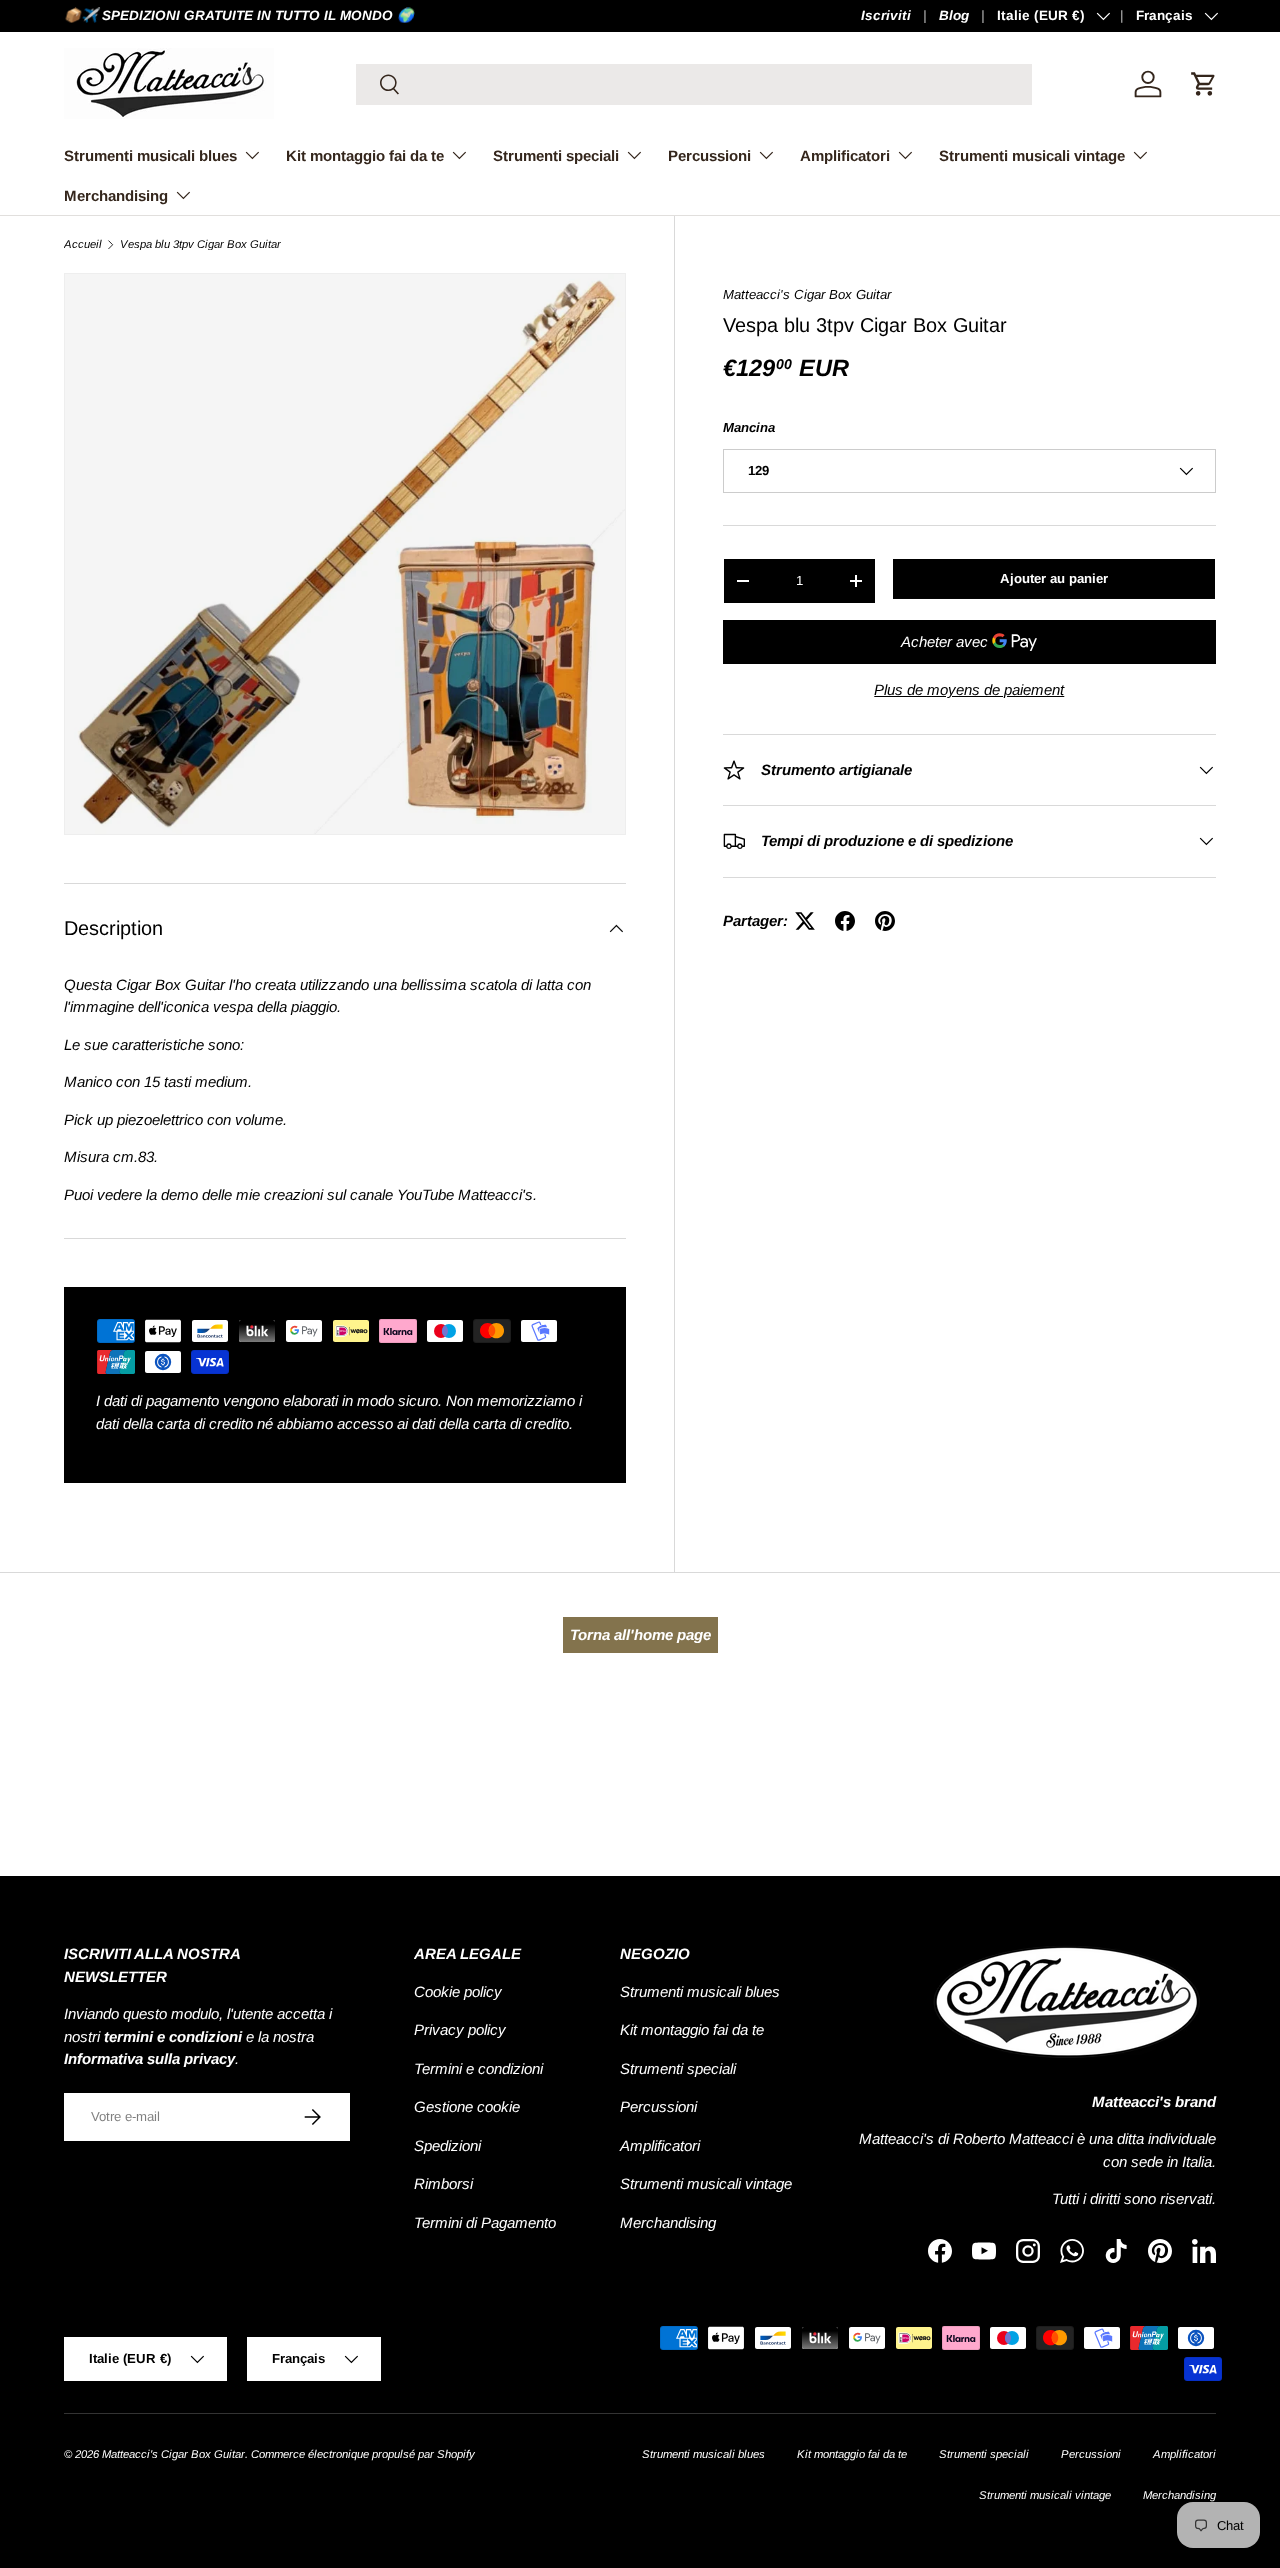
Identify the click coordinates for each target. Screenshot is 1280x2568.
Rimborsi (443, 2183)
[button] (1204, 84)
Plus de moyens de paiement (969, 689)
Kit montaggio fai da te (365, 155)
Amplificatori (845, 155)
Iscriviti (886, 15)
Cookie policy (458, 1991)
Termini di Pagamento (485, 2222)
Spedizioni (447, 2145)
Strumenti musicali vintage (1032, 155)
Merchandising (116, 195)
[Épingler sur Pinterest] (885, 921)
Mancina (749, 427)
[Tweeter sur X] (805, 921)
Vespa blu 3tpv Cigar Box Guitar (200, 244)
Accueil (83, 244)
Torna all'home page (640, 1634)
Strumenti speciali (556, 155)
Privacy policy (460, 2029)
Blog (954, 15)
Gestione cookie (467, 2106)
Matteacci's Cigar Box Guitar (807, 294)
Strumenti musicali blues (150, 155)
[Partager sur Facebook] (845, 921)
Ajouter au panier (1054, 578)
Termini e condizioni (478, 2068)
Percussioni (709, 155)
